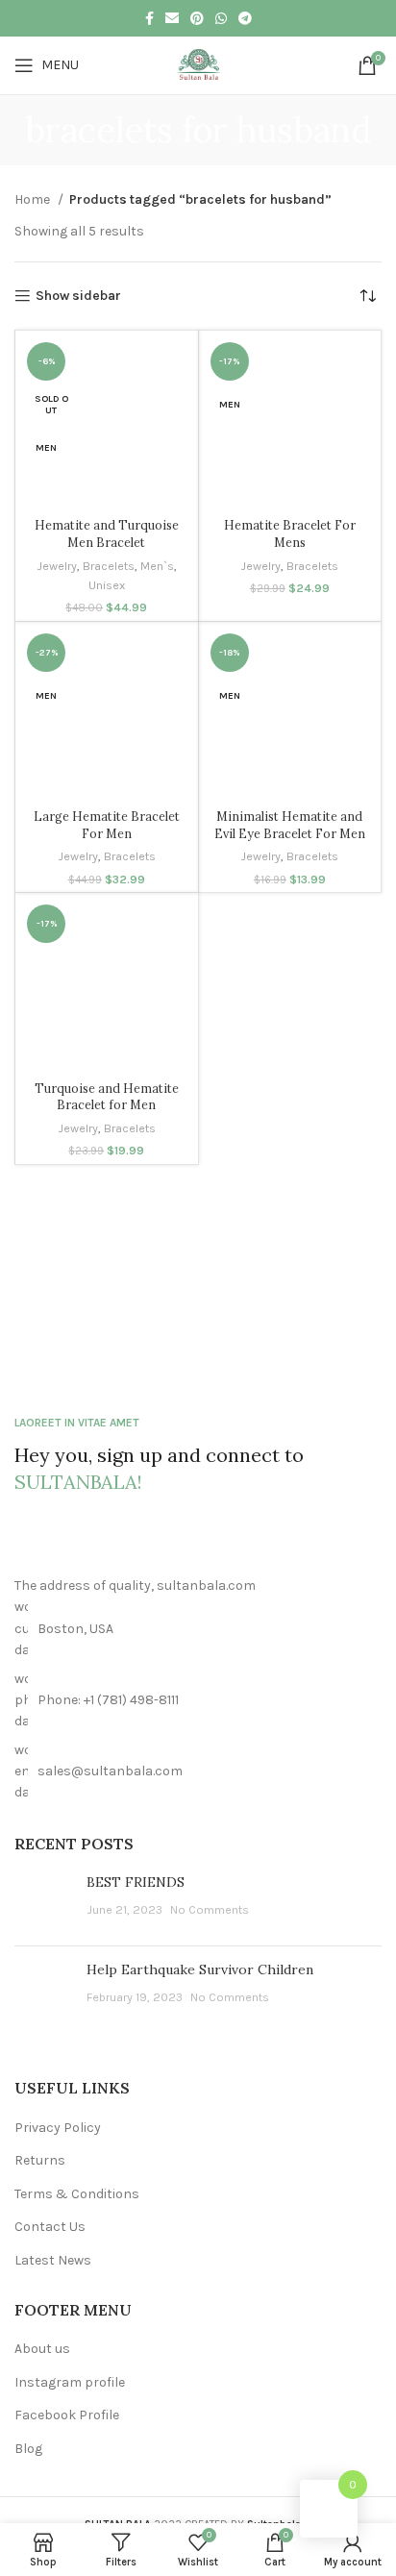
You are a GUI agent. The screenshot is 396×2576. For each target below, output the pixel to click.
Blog (28, 2449)
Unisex (107, 585)
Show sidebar (78, 296)
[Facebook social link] (149, 18)
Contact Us (50, 2227)
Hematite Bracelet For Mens (290, 533)
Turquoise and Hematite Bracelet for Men (107, 1097)
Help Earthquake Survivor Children (200, 1969)
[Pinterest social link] (197, 18)
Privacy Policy (58, 2128)
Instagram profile (70, 2382)
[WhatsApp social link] (221, 18)
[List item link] (198, 1701)
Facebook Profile (67, 2415)
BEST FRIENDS (136, 1882)
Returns (40, 2160)
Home (34, 199)
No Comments (210, 1909)
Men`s (157, 566)
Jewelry (57, 566)
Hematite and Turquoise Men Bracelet (107, 533)
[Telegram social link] (245, 18)
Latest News (53, 2260)
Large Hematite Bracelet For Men (107, 825)
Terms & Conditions (77, 2194)
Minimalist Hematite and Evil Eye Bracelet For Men (290, 825)
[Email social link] (172, 18)
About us (42, 2349)
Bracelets (109, 566)
